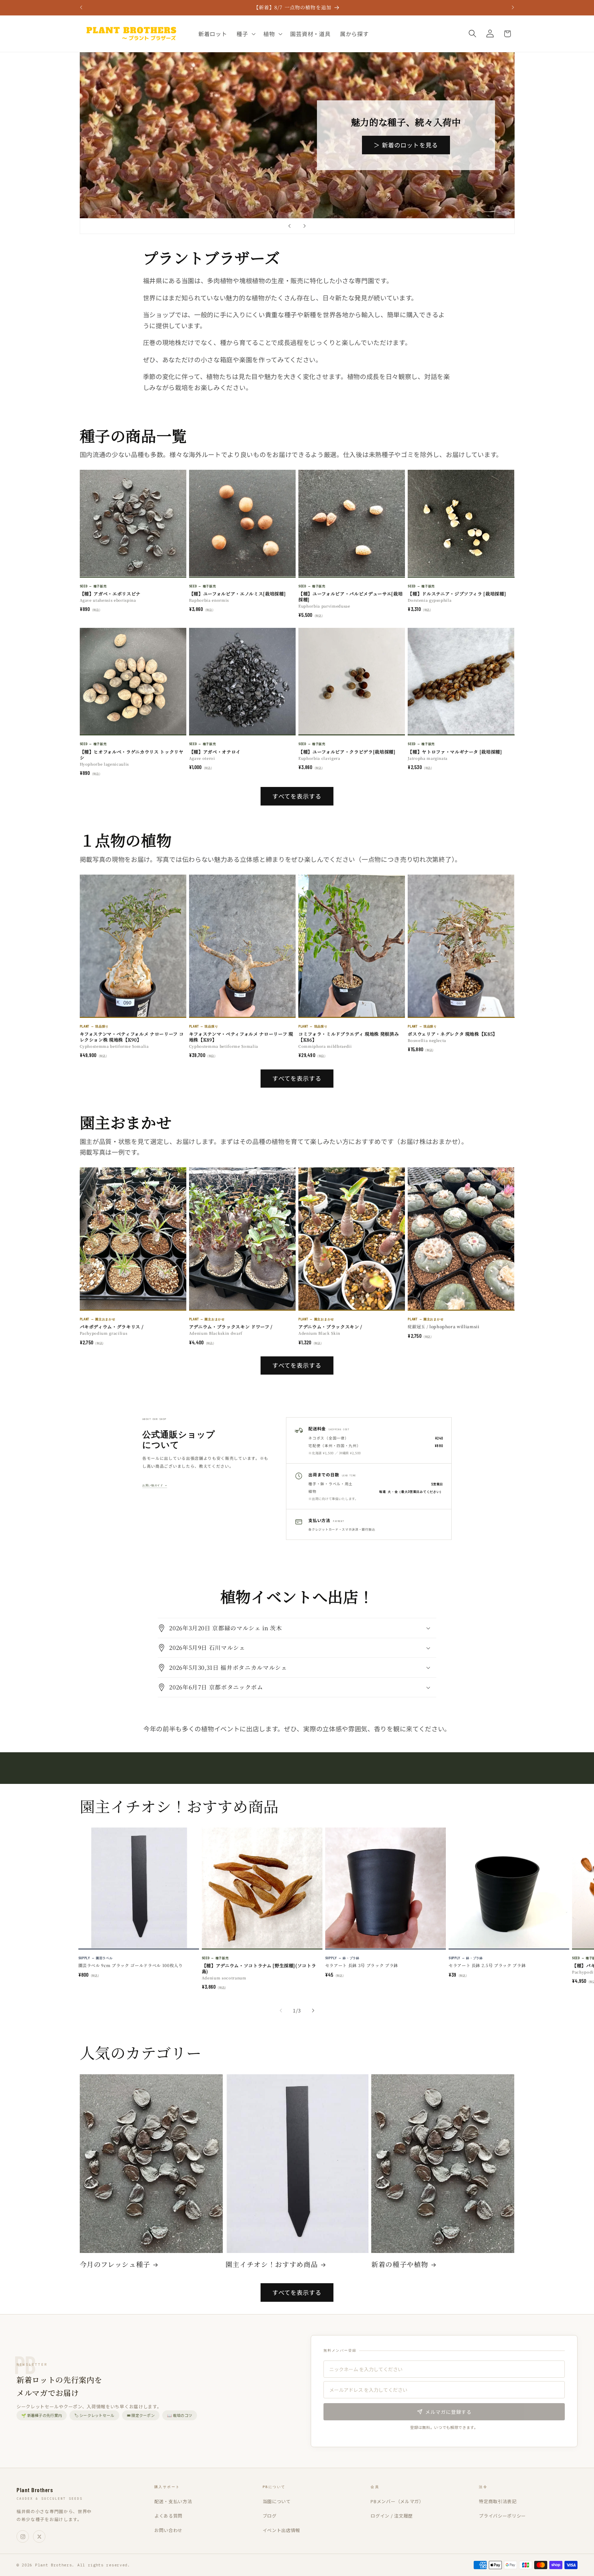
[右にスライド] (313, 2010)
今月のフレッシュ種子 (115, 2264)
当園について (277, 2501)
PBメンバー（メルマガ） (397, 2501)
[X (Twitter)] (39, 2536)
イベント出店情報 (282, 2530)
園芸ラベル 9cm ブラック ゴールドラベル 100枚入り (131, 1965)
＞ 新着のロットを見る (406, 145)
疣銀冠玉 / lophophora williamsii (443, 1326)
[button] (245, 34)
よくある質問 (168, 2516)
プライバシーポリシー (502, 2516)
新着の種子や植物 (400, 2264)
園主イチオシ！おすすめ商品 (272, 2264)
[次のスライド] (305, 226)
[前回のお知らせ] (81, 8)
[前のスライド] (289, 226)
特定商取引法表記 (498, 2501)
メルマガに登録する (448, 2412)
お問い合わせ (168, 2530)
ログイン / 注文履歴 (392, 2516)
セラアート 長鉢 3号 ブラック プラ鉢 (362, 1965)
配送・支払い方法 (173, 2501)
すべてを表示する (297, 796)
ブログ (270, 2516)
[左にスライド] (281, 2010)
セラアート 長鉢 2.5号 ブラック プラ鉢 (487, 1965)
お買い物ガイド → (155, 1485)
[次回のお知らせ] (513, 8)
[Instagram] (23, 2536)
